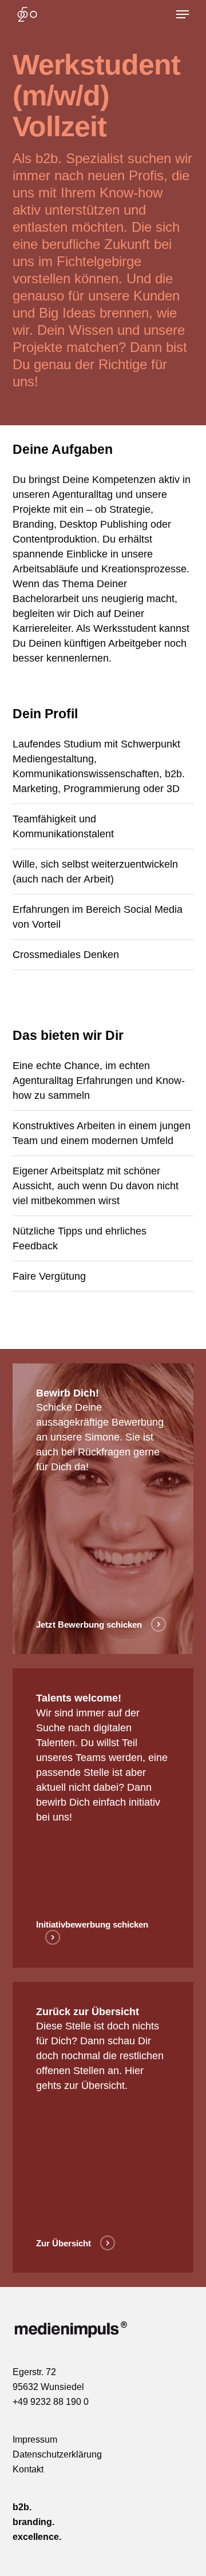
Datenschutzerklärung (57, 2454)
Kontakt (28, 2469)
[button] (183, 14)
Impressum (35, 2440)
